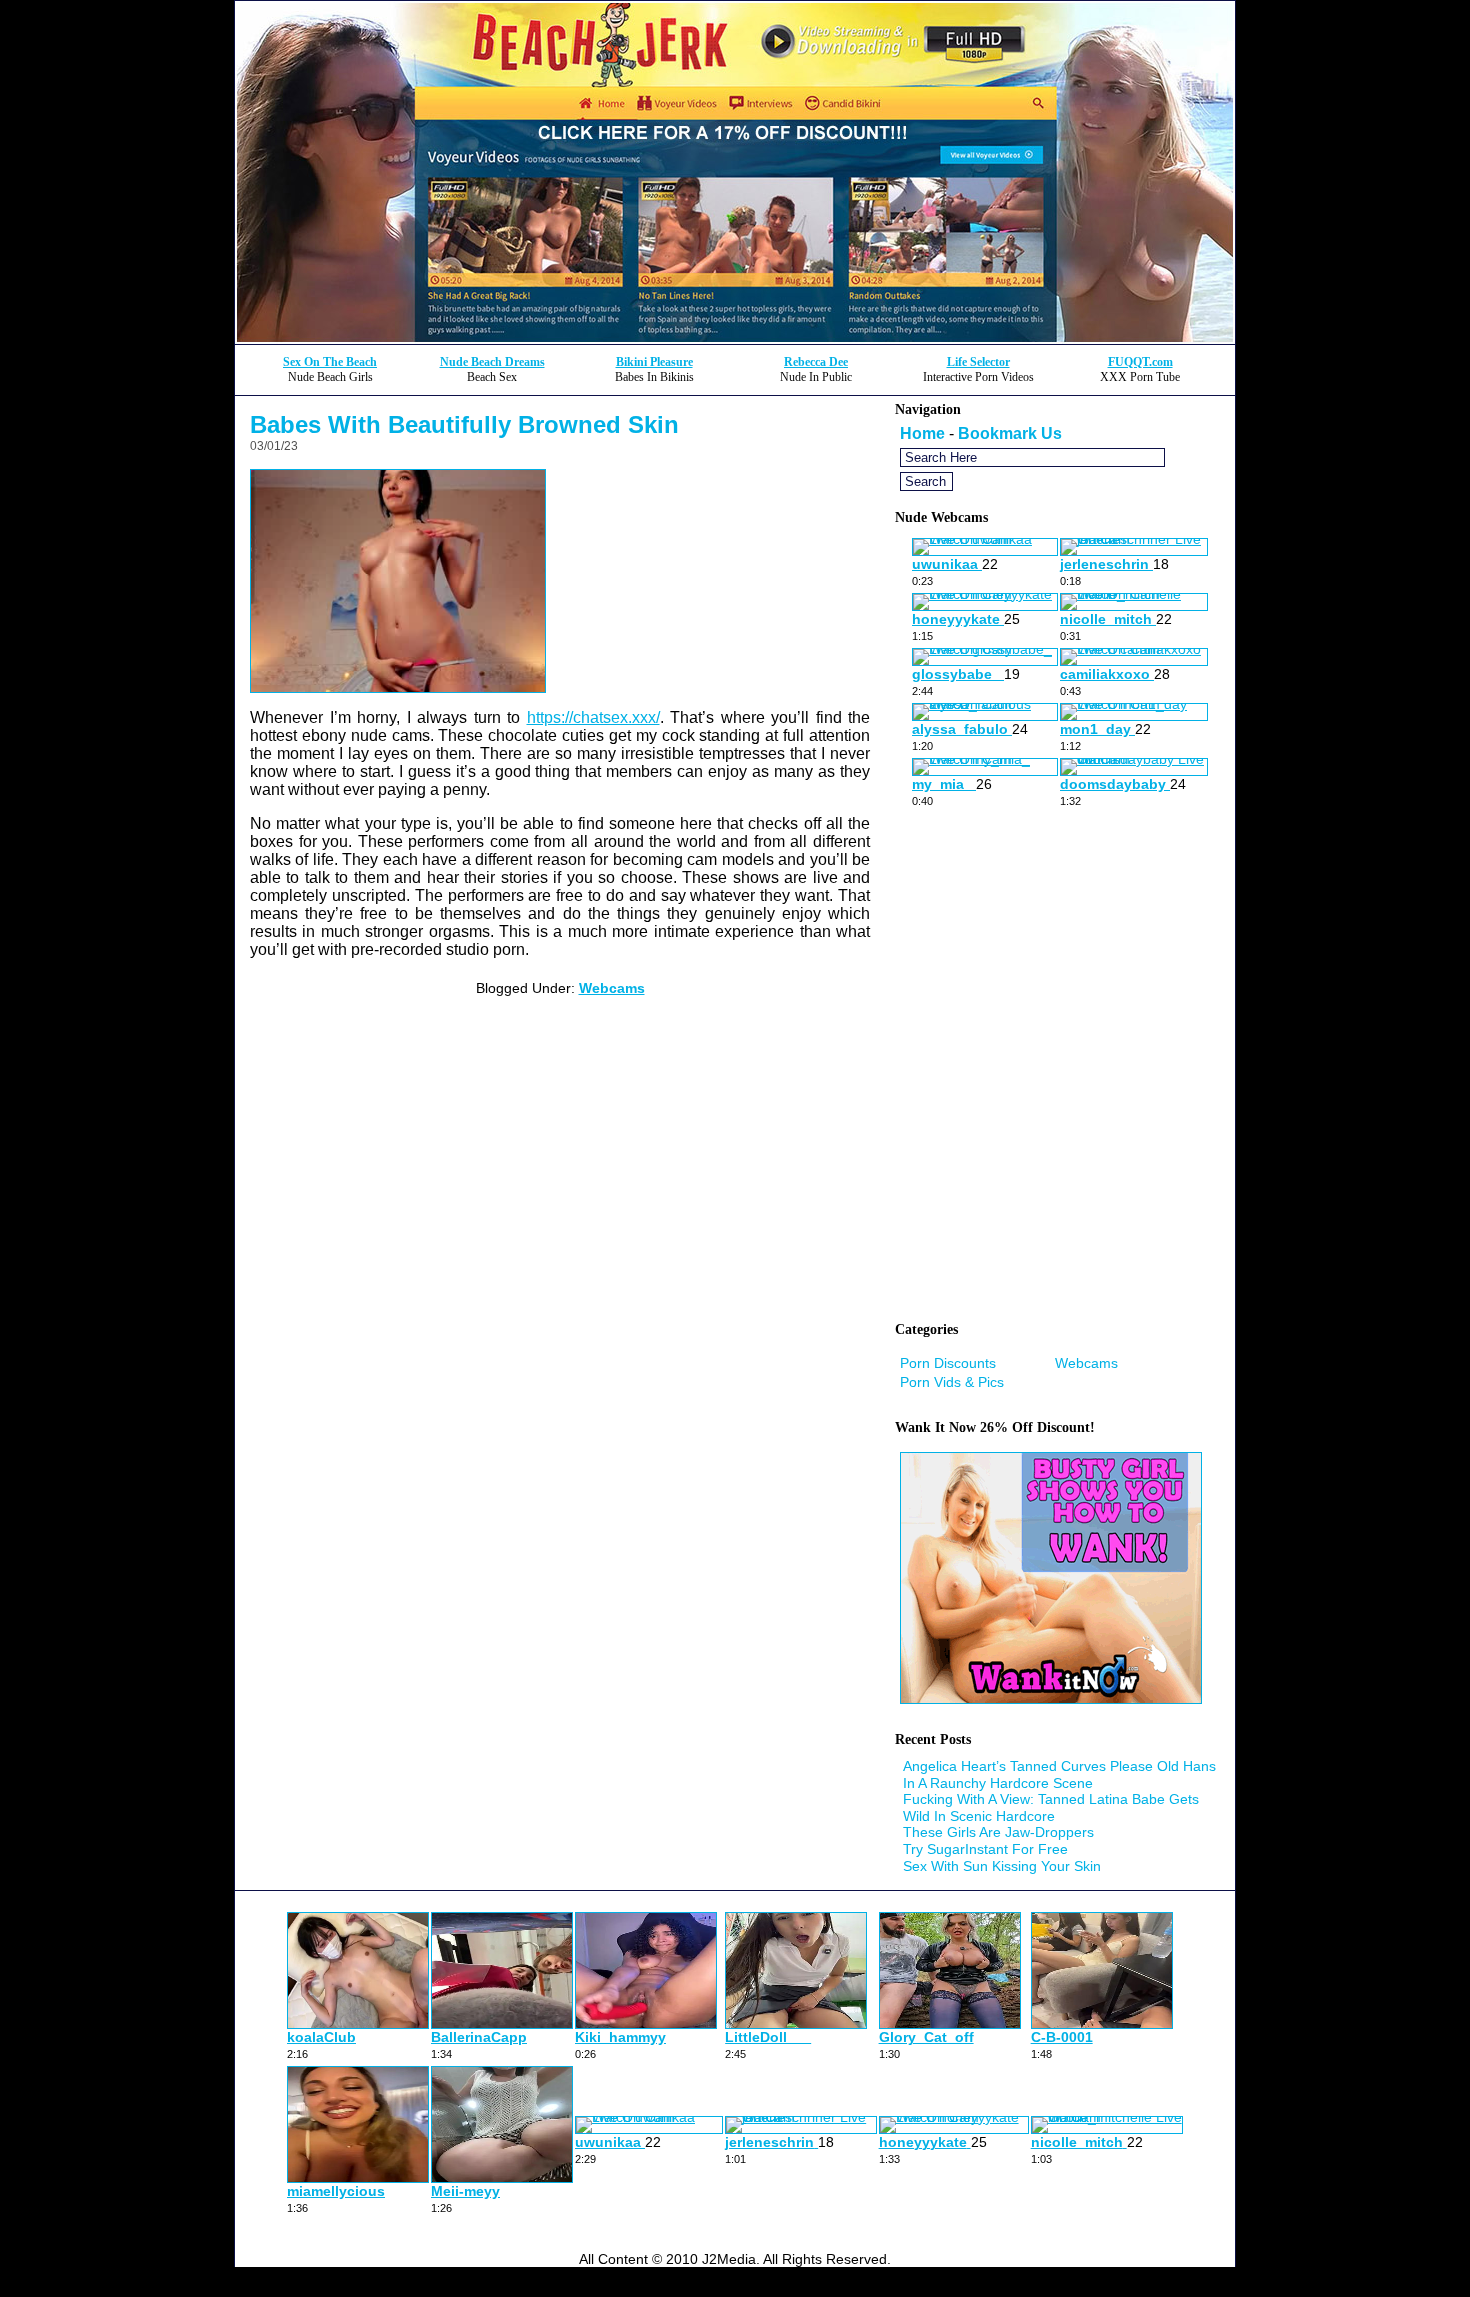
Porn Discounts (948, 1363)
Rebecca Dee (816, 362)
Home (922, 433)
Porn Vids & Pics (952, 1382)
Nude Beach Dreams (492, 362)
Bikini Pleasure (654, 362)
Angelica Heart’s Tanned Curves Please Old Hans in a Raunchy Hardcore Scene (1059, 1774)
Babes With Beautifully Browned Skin (464, 424)
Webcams (612, 988)
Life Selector (978, 362)
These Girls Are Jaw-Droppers (998, 1832)
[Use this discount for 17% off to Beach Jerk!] (735, 338)
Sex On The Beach (330, 362)
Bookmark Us (1010, 433)
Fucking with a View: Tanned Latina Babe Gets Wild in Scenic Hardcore (1051, 1807)
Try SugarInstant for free (985, 1849)
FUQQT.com (1140, 362)
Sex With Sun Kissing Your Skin (1002, 1866)
